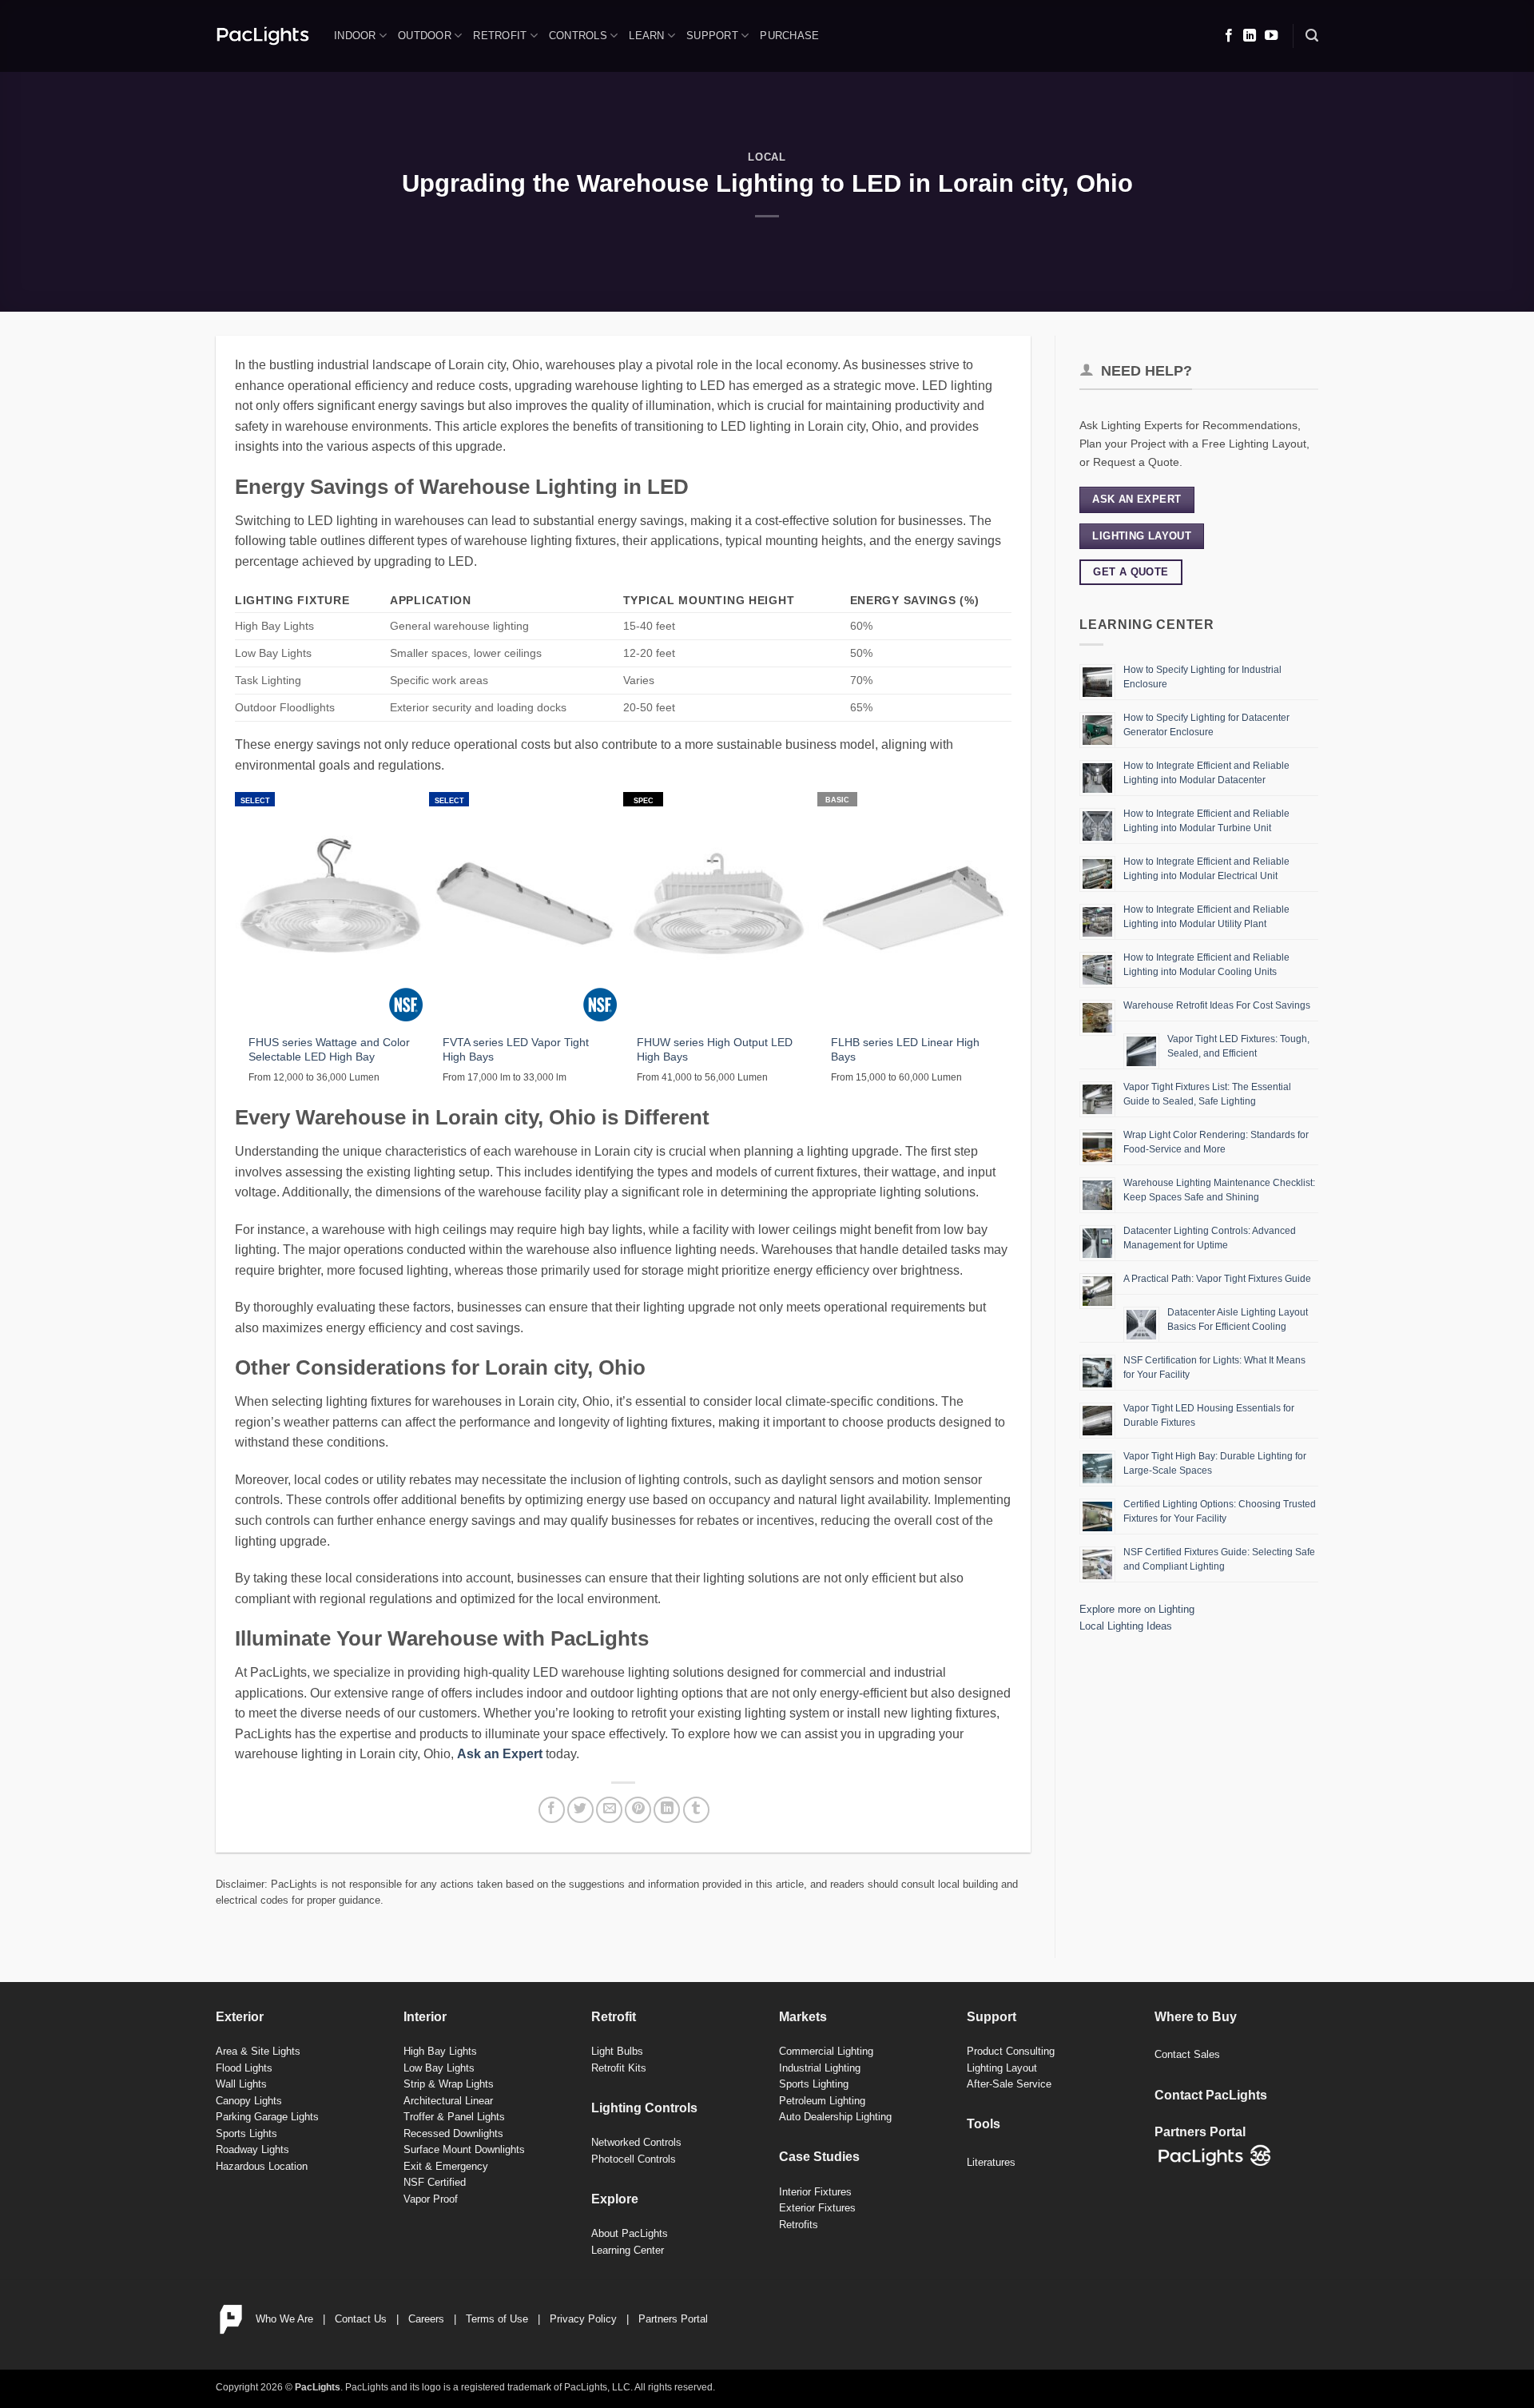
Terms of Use (497, 2319)
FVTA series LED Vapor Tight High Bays (516, 1050)
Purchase (789, 36)
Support (712, 36)
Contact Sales (1187, 2054)
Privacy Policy (583, 2319)
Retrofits (799, 2225)
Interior (425, 2017)
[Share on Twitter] (580, 1810)
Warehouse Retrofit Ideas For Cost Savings (1217, 1005)
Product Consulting (1011, 2051)
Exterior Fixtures (817, 2208)
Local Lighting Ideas (1126, 1626)
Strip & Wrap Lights (449, 2084)
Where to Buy (1196, 2017)
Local (767, 157)
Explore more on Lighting (1137, 1609)
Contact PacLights (1211, 2095)
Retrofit (500, 36)
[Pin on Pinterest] (638, 1810)
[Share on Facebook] (552, 1810)
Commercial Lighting (826, 2051)
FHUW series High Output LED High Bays (715, 1050)
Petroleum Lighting (822, 2101)
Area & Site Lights (258, 2051)
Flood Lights (244, 2068)
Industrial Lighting (820, 2068)
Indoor (355, 36)
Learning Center (628, 2250)
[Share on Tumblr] (696, 1810)
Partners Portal (673, 2319)
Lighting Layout (1002, 2068)
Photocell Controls (634, 2159)
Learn (646, 36)
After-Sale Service (1009, 2084)
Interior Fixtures (815, 2192)
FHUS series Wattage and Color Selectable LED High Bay (329, 1050)
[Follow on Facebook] (1229, 36)
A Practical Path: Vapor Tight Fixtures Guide (1217, 1279)
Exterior (240, 2017)
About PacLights (630, 2233)
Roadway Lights (252, 2149)
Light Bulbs (617, 2051)
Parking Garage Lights (267, 2117)
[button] (1312, 36)
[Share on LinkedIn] (667, 1810)
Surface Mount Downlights (464, 2149)
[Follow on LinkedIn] (1250, 36)
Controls (578, 36)
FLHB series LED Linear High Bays (905, 1050)
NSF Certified (435, 2182)
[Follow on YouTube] (1271, 36)
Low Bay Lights (439, 2068)
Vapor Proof (431, 2199)
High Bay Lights (440, 2051)
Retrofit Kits (619, 2068)
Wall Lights (241, 2084)
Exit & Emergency (446, 2166)
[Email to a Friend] (609, 1810)
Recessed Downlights (453, 2133)
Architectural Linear (448, 2101)
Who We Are (284, 2319)
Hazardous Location (262, 2166)
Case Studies (819, 2157)
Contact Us (361, 2319)
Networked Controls (636, 2142)
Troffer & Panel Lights (454, 2117)
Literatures (991, 2162)
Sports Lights (246, 2133)
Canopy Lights (249, 2101)
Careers (426, 2319)
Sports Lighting (814, 2084)
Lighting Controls (644, 2108)
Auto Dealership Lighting (835, 2117)
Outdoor (425, 36)
